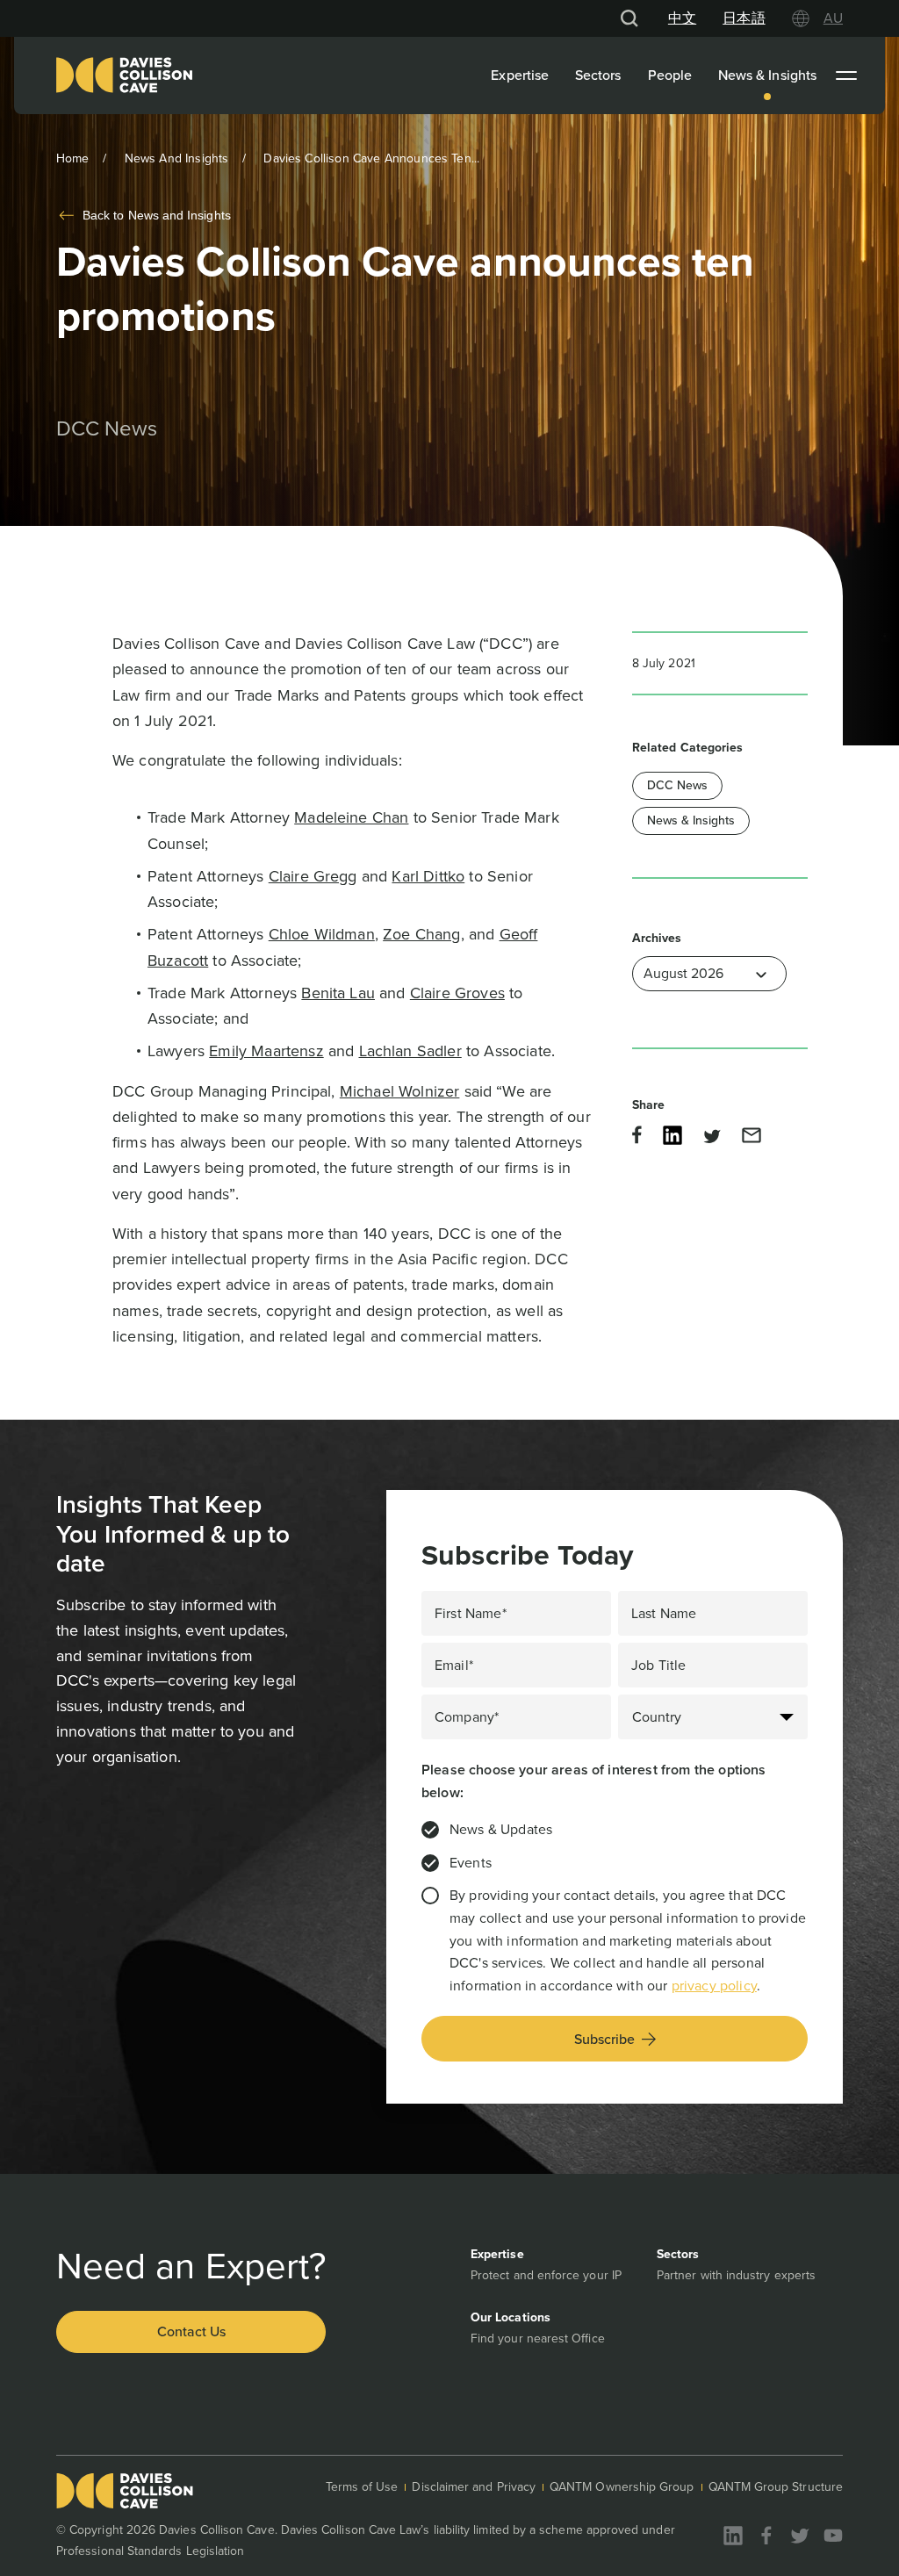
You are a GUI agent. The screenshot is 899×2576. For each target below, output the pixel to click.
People (670, 75)
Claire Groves (457, 993)
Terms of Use (362, 2487)
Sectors (598, 75)
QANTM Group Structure (776, 2487)
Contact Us (191, 2331)
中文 (682, 18)
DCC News (677, 785)
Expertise (520, 75)
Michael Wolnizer (400, 1091)
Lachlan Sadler (410, 1051)
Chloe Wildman (322, 934)
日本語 (744, 18)
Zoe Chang (421, 934)
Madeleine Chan (351, 817)
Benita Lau (338, 993)
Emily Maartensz (266, 1051)
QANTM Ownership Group (622, 2487)
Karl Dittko (428, 876)
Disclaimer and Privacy (474, 2487)
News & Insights (767, 75)
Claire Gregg (313, 876)
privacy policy (714, 1986)
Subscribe (604, 2039)
